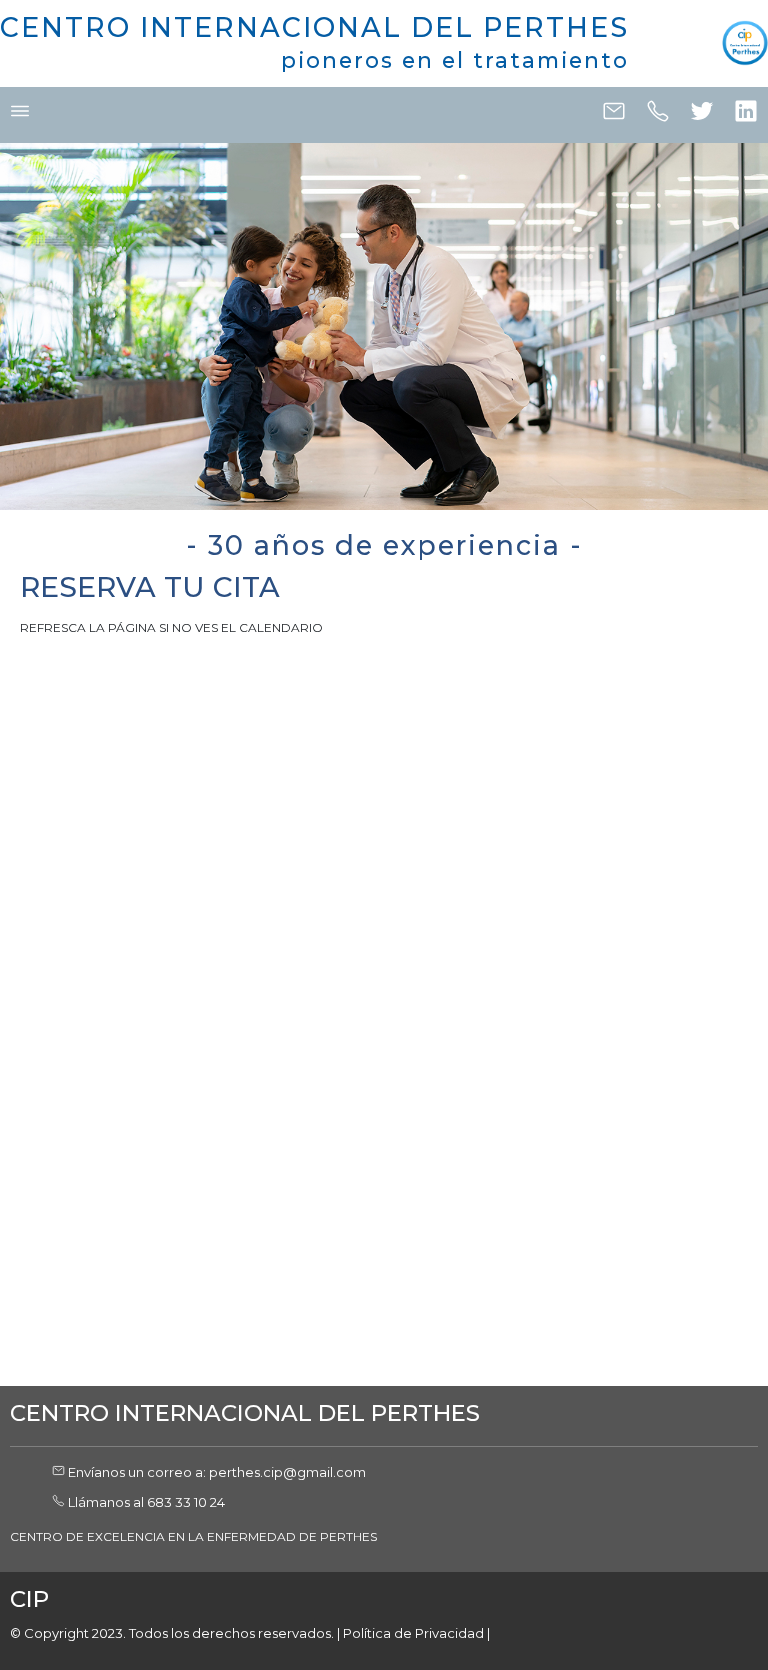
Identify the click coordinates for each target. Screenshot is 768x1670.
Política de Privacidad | (416, 1633)
